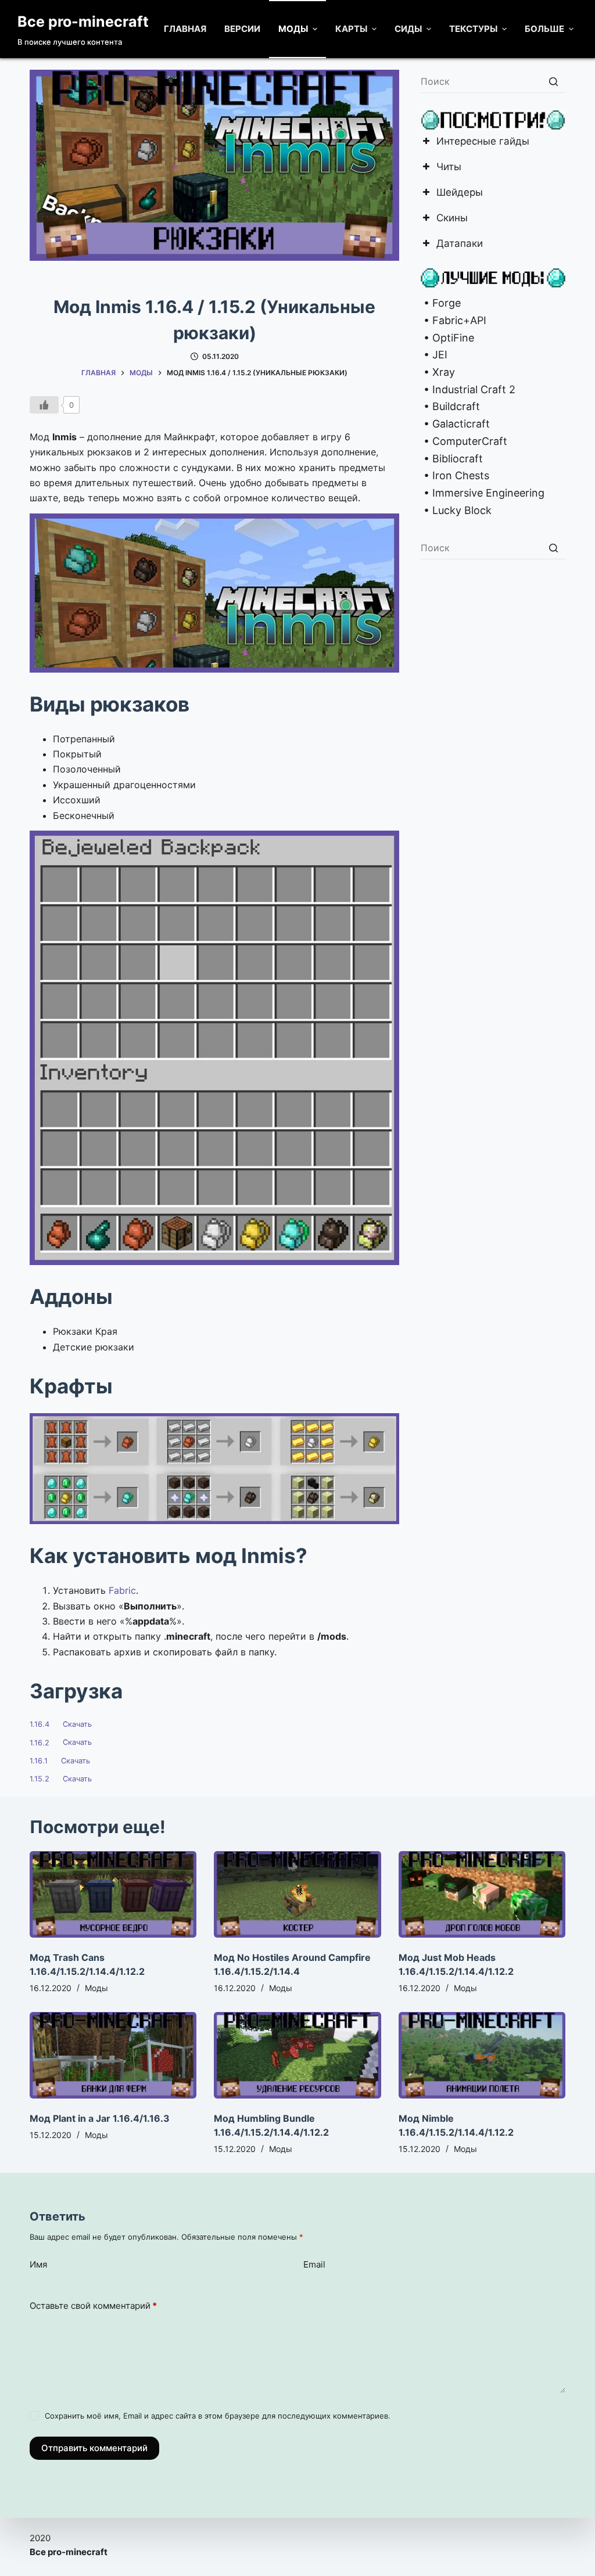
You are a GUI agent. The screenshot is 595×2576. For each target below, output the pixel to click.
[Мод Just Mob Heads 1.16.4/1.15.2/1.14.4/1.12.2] (482, 1894)
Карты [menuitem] (351, 29)
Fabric (122, 1590)
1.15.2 (40, 1779)
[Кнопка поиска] (554, 81)
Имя (38, 2264)
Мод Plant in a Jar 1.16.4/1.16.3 (100, 2118)
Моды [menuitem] (293, 29)
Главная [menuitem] (185, 29)
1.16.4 (40, 1724)
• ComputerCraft (464, 441)
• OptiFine (447, 338)
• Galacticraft (455, 424)
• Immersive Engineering (483, 493)
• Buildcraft (450, 406)
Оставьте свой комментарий (93, 2306)
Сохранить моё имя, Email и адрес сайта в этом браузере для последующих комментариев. (218, 2416)
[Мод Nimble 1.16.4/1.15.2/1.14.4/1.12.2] (482, 2055)
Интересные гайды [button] (483, 142)
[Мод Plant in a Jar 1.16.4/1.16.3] (113, 2055)
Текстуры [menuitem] (473, 29)
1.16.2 (40, 1743)
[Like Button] (44, 405)
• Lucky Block (456, 510)
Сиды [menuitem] (408, 29)
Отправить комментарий (94, 2448)
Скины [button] (452, 219)
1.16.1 (39, 1761)
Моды (96, 1988)
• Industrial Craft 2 (468, 389)
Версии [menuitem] (242, 29)
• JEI (434, 355)
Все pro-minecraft (83, 21)
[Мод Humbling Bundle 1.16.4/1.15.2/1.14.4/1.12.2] (297, 2055)
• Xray (438, 372)
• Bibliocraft (452, 459)
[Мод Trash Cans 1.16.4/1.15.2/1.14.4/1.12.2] (113, 1894)
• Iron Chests (455, 475)
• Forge (441, 303)
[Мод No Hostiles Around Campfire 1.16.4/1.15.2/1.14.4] (297, 1894)
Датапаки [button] (460, 244)
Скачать (77, 1724)
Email (314, 2264)
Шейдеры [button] (460, 193)
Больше (544, 29)
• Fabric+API (454, 320)
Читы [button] (449, 168)
